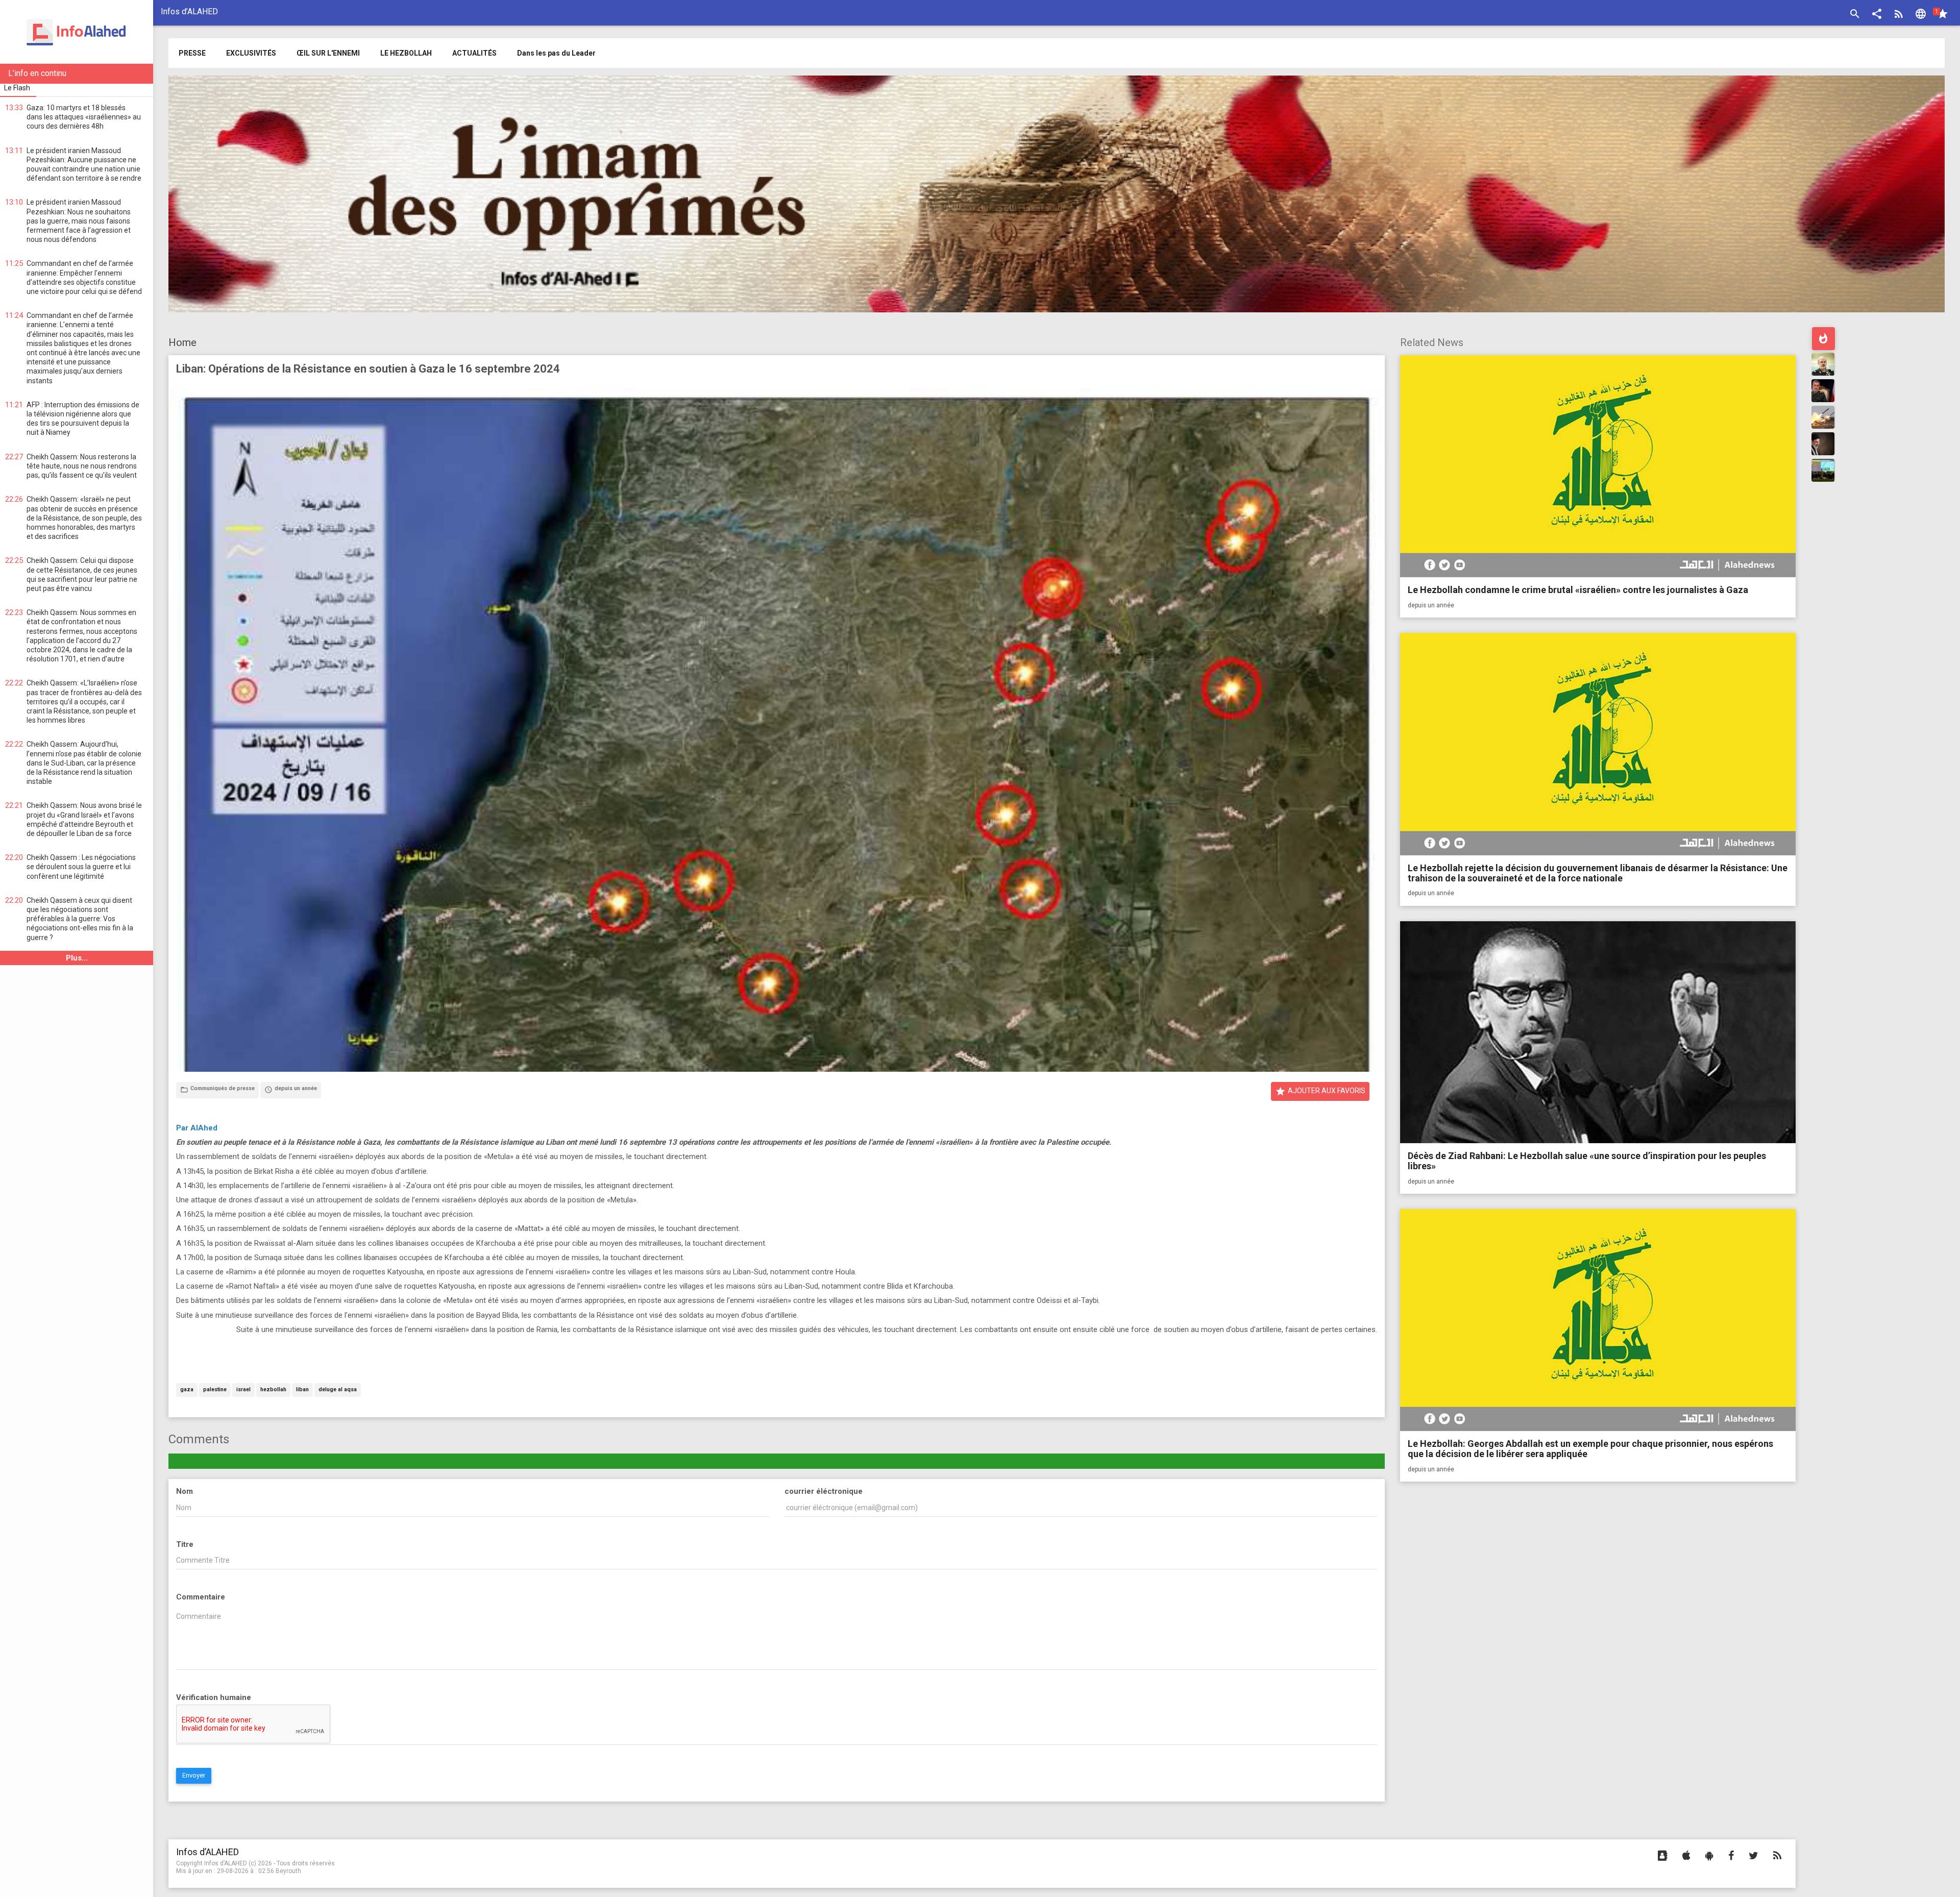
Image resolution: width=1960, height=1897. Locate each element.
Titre (185, 1544)
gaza (187, 1390)
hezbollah (273, 1390)
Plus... (77, 958)
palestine (215, 1390)
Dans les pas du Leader (556, 53)
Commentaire (201, 1597)
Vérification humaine (214, 1697)
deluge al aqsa (338, 1390)
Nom (185, 1491)
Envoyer (194, 1775)
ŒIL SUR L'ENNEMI (328, 53)
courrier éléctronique (824, 1491)
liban (302, 1390)
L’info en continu (37, 73)
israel (243, 1390)
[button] (1877, 15)
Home (182, 342)
